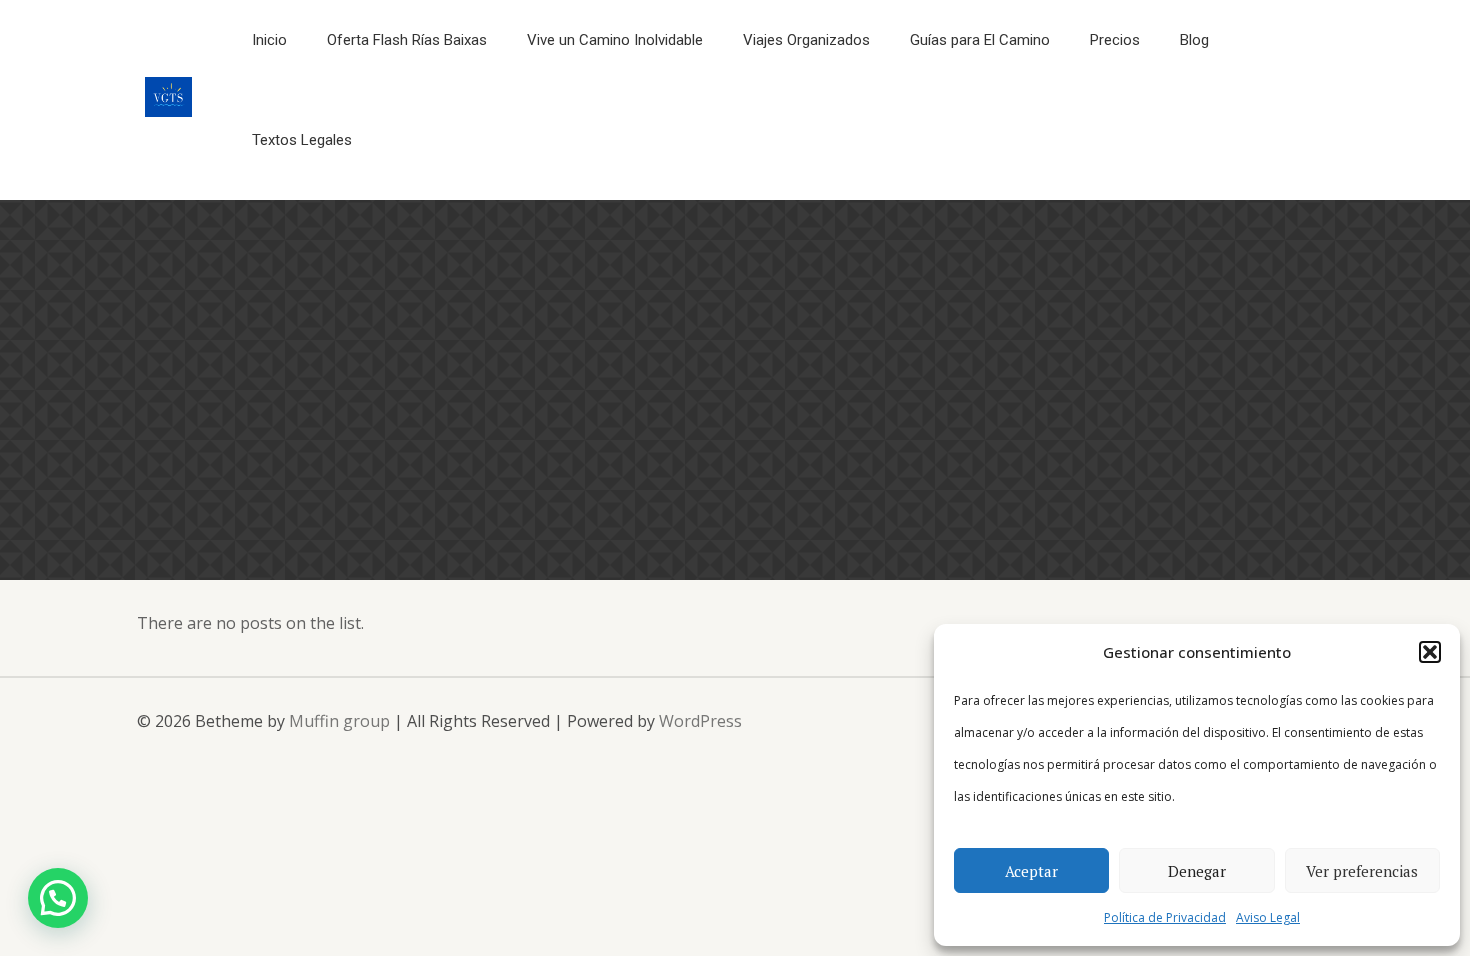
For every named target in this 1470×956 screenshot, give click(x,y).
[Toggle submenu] (980, 90)
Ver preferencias (1362, 871)
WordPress (700, 721)
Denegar (1197, 871)
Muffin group (339, 721)
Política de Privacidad (1165, 917)
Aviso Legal (1268, 917)
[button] (1430, 652)
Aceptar (1031, 871)
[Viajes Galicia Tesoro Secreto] (168, 111)
